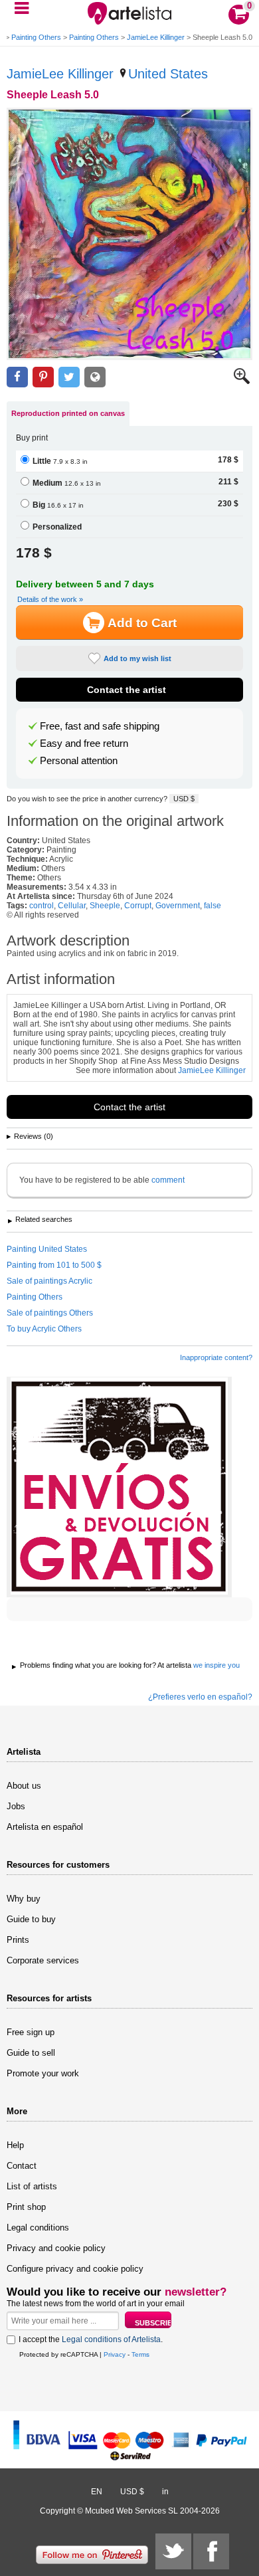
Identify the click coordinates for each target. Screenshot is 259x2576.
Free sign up (31, 2032)
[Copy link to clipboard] (95, 377)
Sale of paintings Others (50, 1313)
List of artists (32, 2186)
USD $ (184, 799)
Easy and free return (84, 743)
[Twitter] (173, 2551)
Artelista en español (45, 1827)
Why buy (24, 1899)
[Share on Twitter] (69, 377)
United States (168, 74)
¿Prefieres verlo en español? (200, 1697)
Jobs (16, 1806)
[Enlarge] (242, 381)
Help (15, 2145)
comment (168, 1180)
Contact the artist (127, 690)
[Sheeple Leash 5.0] (129, 234)
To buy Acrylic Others (44, 1329)
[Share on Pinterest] (43, 377)
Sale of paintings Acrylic (49, 1281)
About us (24, 1786)
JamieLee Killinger (156, 37)
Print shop (26, 2207)
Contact (22, 2166)
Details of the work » (50, 599)
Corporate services (43, 1960)
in (165, 2492)
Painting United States (47, 1249)
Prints (18, 1940)
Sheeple (105, 906)
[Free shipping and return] (119, 1487)
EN (97, 2492)
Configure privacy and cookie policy (75, 2269)
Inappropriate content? (216, 1357)
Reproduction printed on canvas (68, 413)
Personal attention (79, 761)
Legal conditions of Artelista (111, 2339)
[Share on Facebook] (17, 377)
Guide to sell (31, 2053)
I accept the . (91, 2339)
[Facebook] (211, 2551)
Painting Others (36, 37)
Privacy (115, 2354)
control (42, 906)
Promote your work (43, 2073)
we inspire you (216, 1665)
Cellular (72, 906)
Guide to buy (31, 1919)
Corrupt (138, 906)
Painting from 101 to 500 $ (54, 1265)
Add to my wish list (137, 658)
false (213, 906)
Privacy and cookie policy (56, 2248)
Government (178, 906)
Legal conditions (38, 2228)
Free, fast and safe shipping (100, 726)
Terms (140, 2354)
